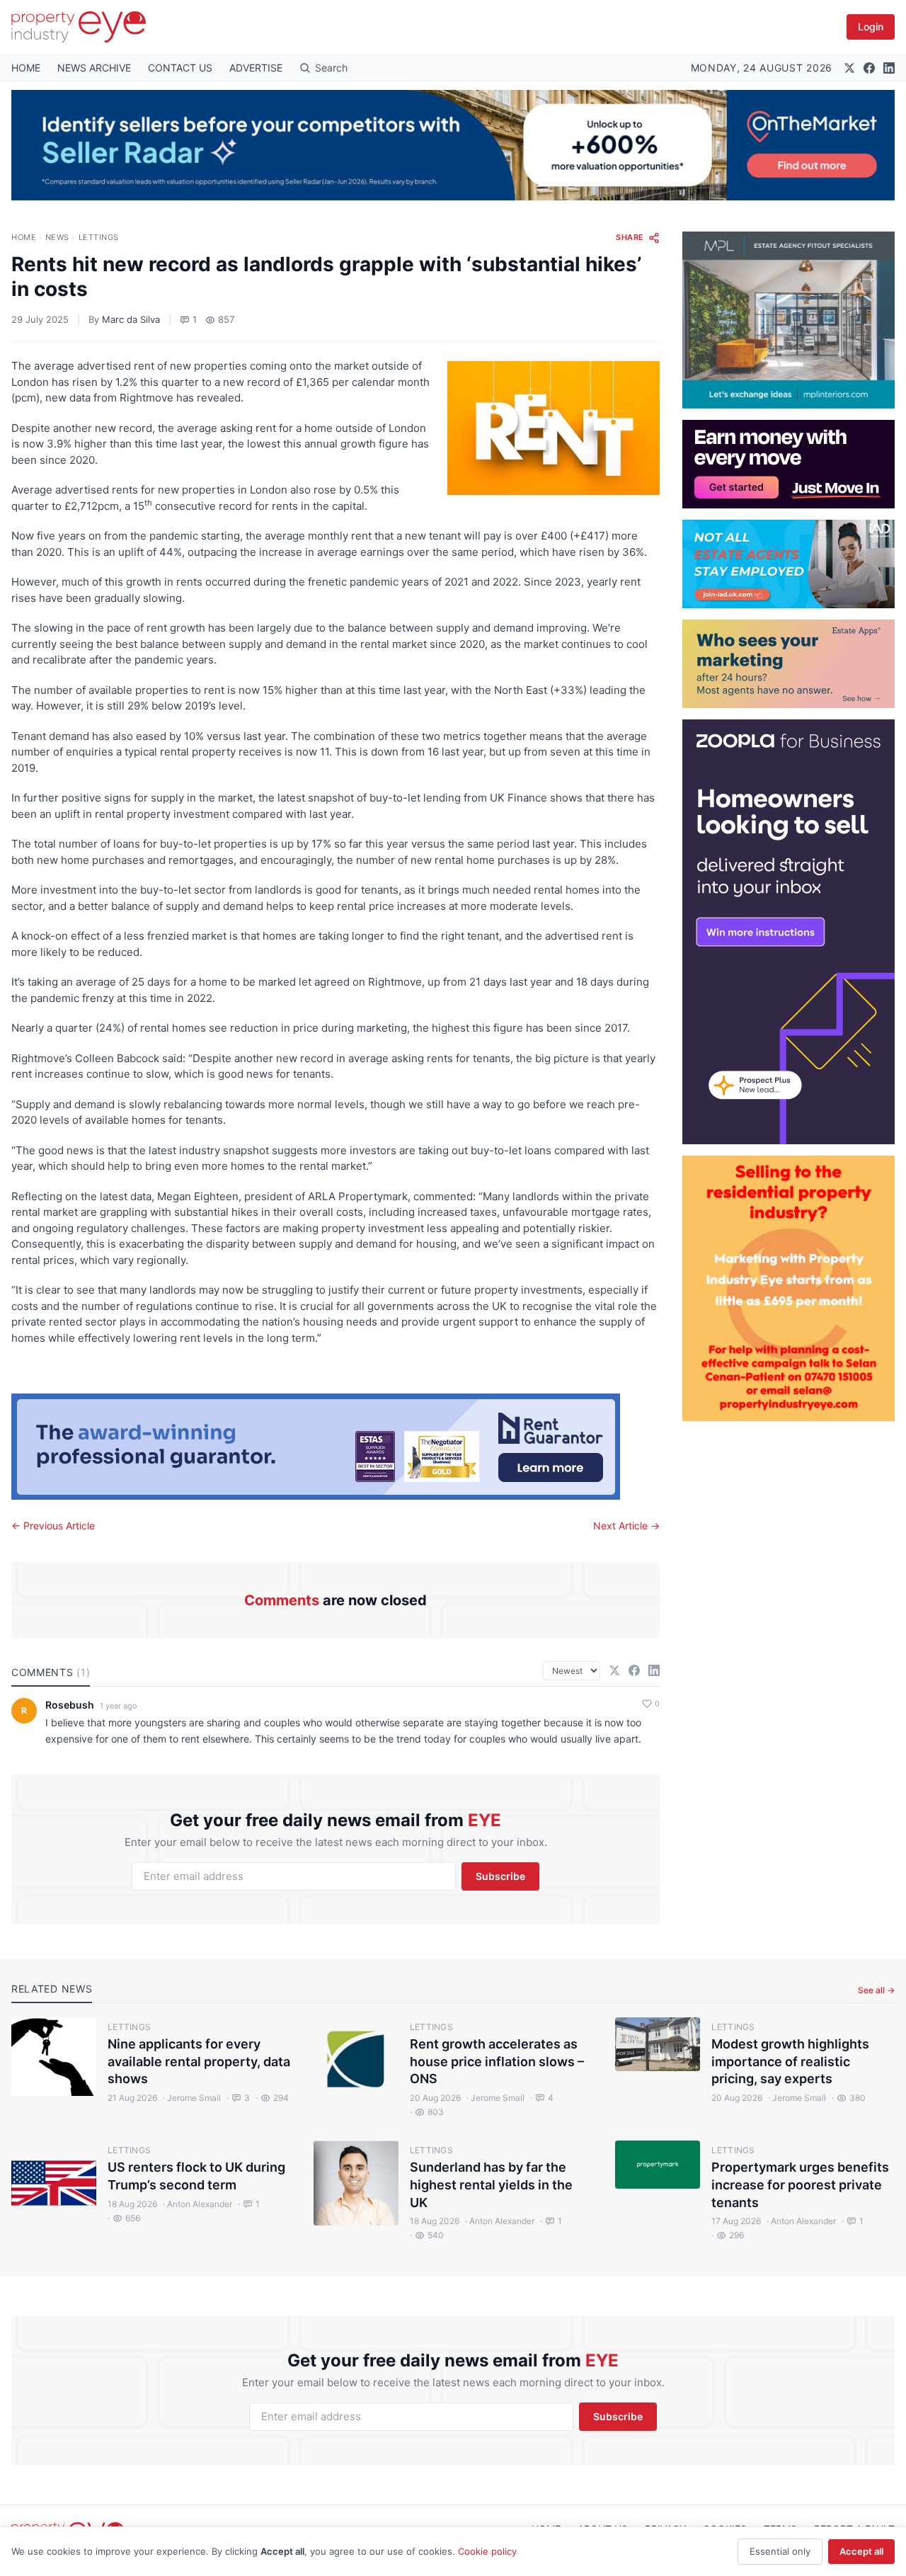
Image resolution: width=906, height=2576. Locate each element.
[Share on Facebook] (634, 1670)
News (57, 237)
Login (871, 27)
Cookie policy (487, 2551)
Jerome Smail (192, 2098)
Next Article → (626, 1526)
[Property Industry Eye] (79, 27)
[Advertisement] (789, 1634)
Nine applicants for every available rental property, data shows (199, 2062)
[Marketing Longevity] (789, 664)
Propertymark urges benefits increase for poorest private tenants (800, 2185)
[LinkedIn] (889, 68)
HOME (26, 68)
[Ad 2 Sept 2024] (789, 1288)
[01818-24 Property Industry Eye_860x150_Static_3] (336, 1447)
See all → (876, 1990)
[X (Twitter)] (849, 68)
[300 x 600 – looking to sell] (789, 932)
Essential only (780, 2551)
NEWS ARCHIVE (94, 68)
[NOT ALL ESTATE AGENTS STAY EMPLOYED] (789, 564)
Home (24, 237)
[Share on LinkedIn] (654, 1670)
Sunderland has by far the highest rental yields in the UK (491, 2185)
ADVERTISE (256, 68)
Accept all (861, 2551)
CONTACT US (180, 68)
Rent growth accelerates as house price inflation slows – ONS (497, 2062)
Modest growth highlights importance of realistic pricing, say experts (790, 2062)
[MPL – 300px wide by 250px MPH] (789, 320)
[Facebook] (869, 68)
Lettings (99, 237)
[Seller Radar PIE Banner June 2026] (453, 145)
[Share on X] (614, 1670)
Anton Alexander (197, 2204)
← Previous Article (53, 1526)
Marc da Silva (131, 319)
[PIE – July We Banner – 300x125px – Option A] (789, 464)
